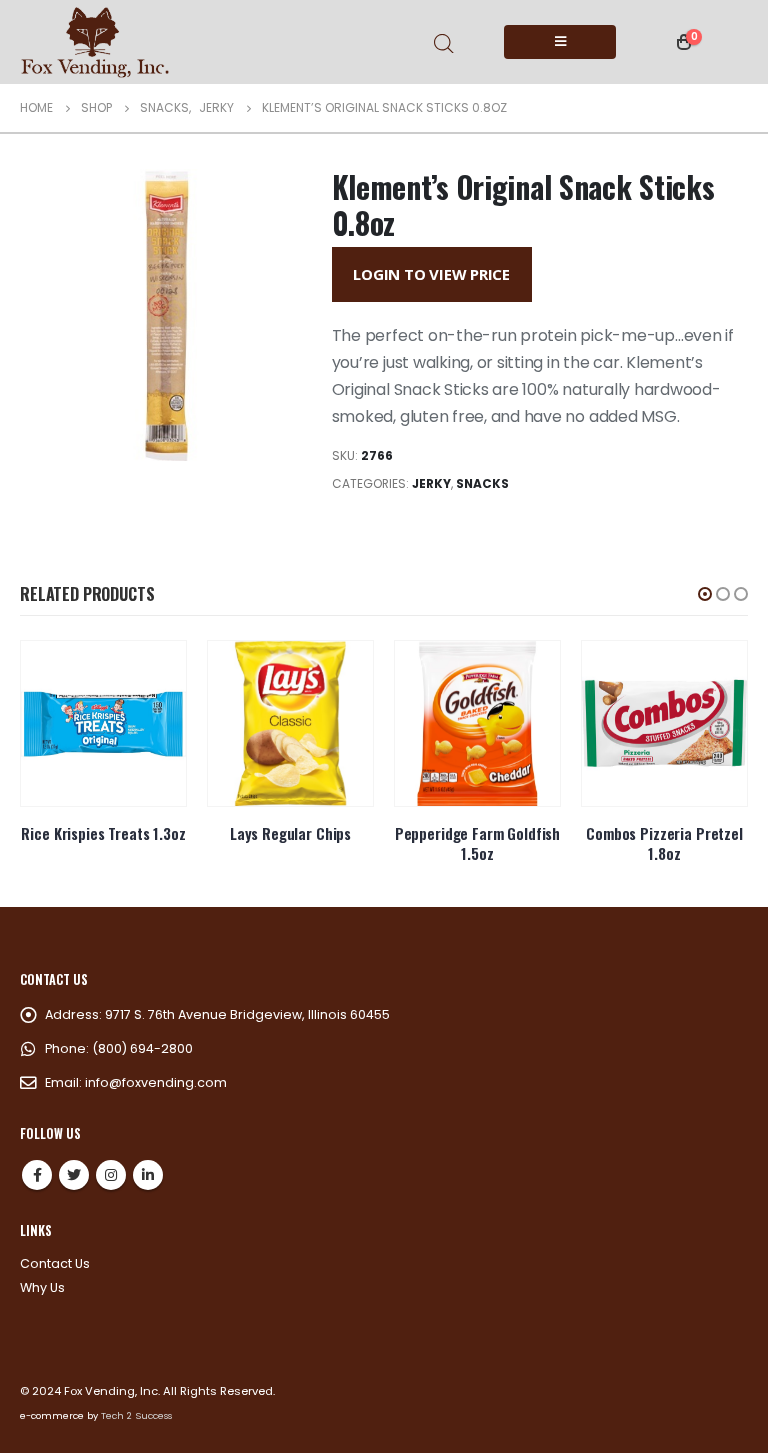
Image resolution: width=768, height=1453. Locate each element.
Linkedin (148, 1175)
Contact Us (55, 1263)
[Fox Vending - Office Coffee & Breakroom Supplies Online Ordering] (95, 42)
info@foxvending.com (156, 1082)
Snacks (482, 483)
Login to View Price (431, 274)
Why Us (42, 1287)
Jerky (431, 483)
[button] (705, 594)
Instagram (111, 1175)
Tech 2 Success (136, 1415)
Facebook (37, 1175)
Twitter (74, 1175)
